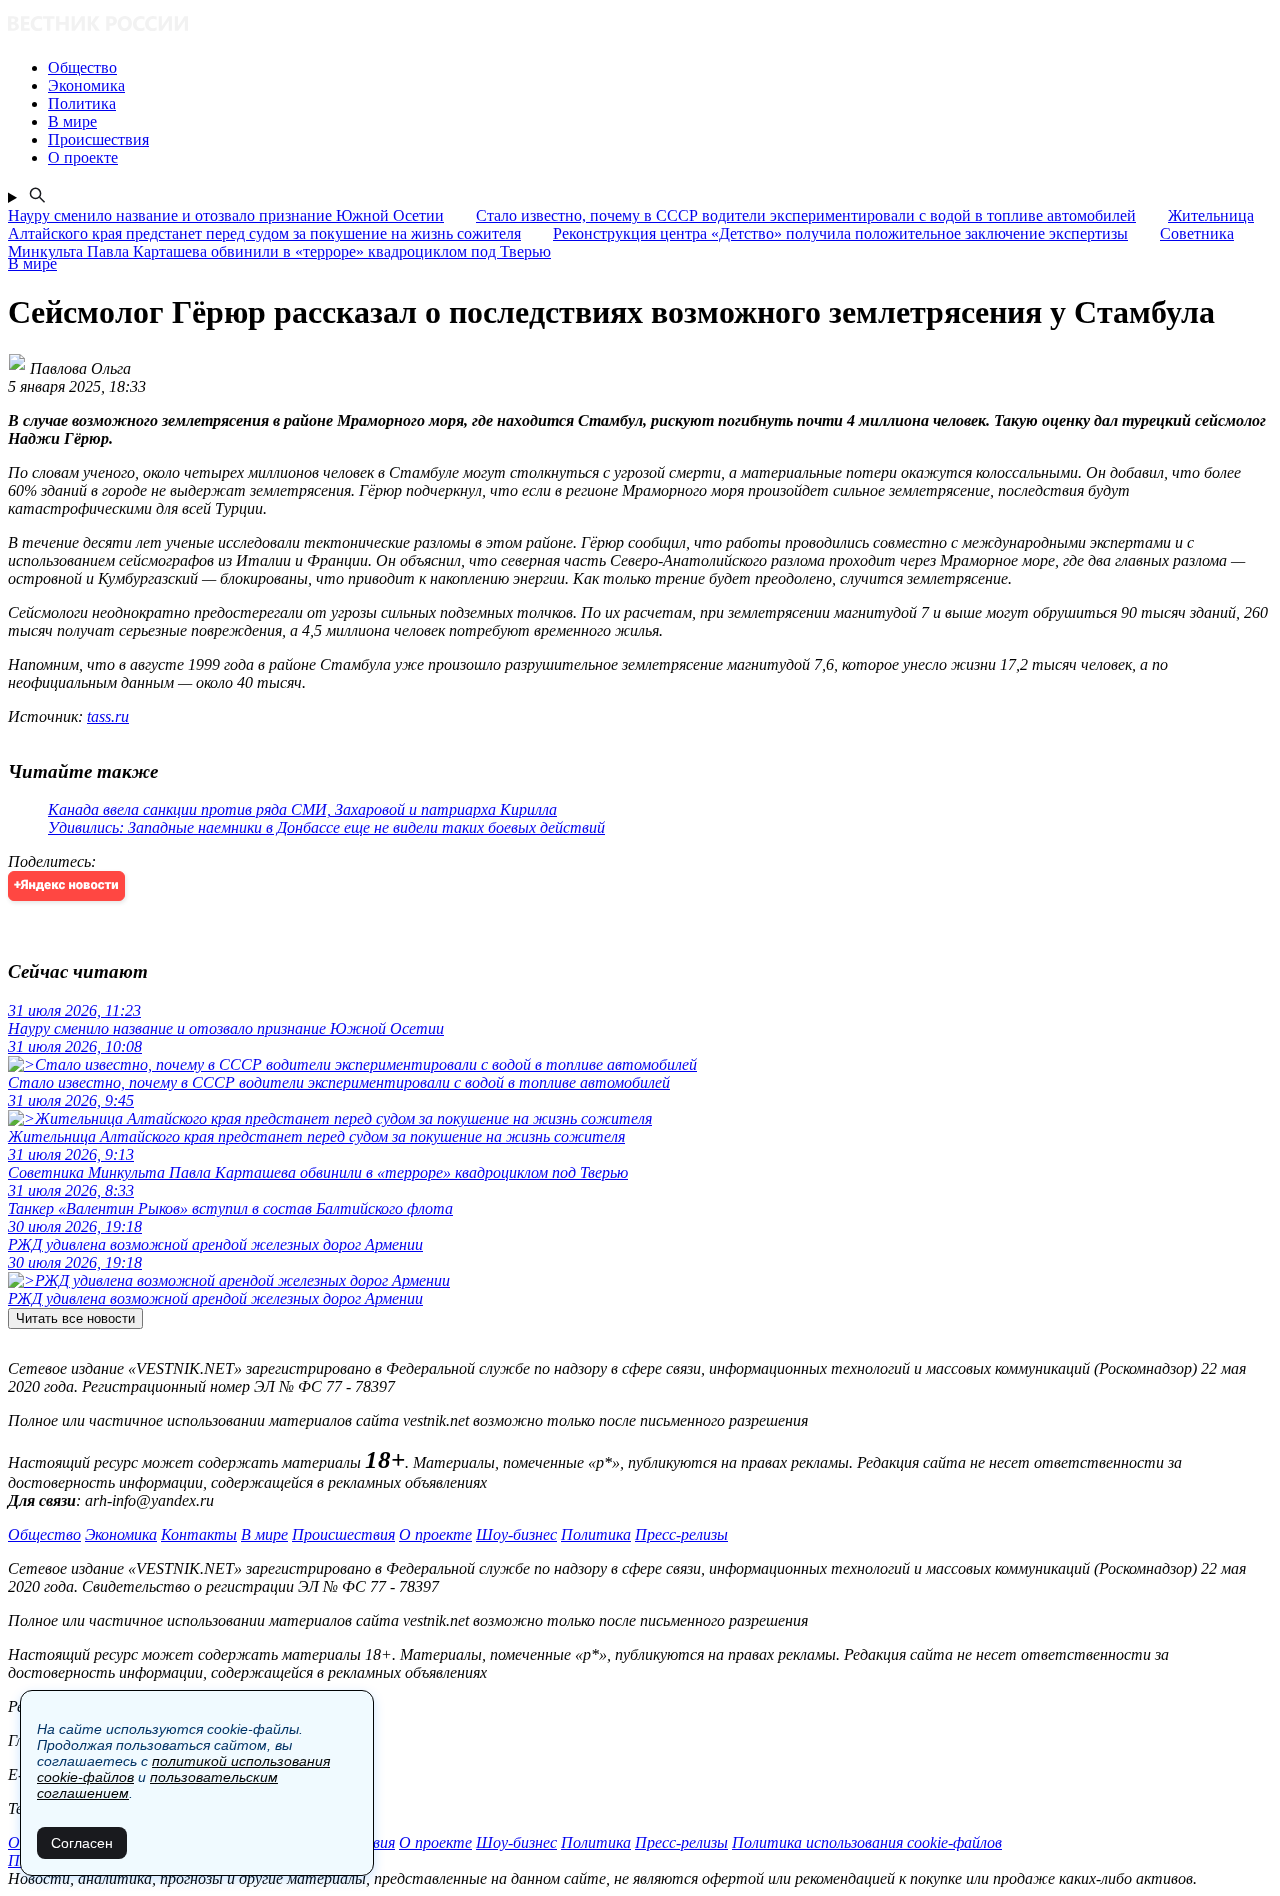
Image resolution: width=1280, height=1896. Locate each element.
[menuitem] (660, 68)
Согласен (82, 1843)
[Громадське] (640, 25)
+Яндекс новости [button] (66, 885)
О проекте (435, 1534)
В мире (264, 1534)
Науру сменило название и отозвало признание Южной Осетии (226, 215)
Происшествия (343, 1534)
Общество (44, 1534)
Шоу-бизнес (516, 1534)
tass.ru (108, 716)
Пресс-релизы (681, 1534)
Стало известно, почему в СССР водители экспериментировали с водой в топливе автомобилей (806, 215)
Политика (596, 1534)
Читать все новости (75, 1318)
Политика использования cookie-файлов (867, 1842)
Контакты (199, 1534)
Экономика (121, 1534)
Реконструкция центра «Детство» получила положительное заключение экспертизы (840, 233)
